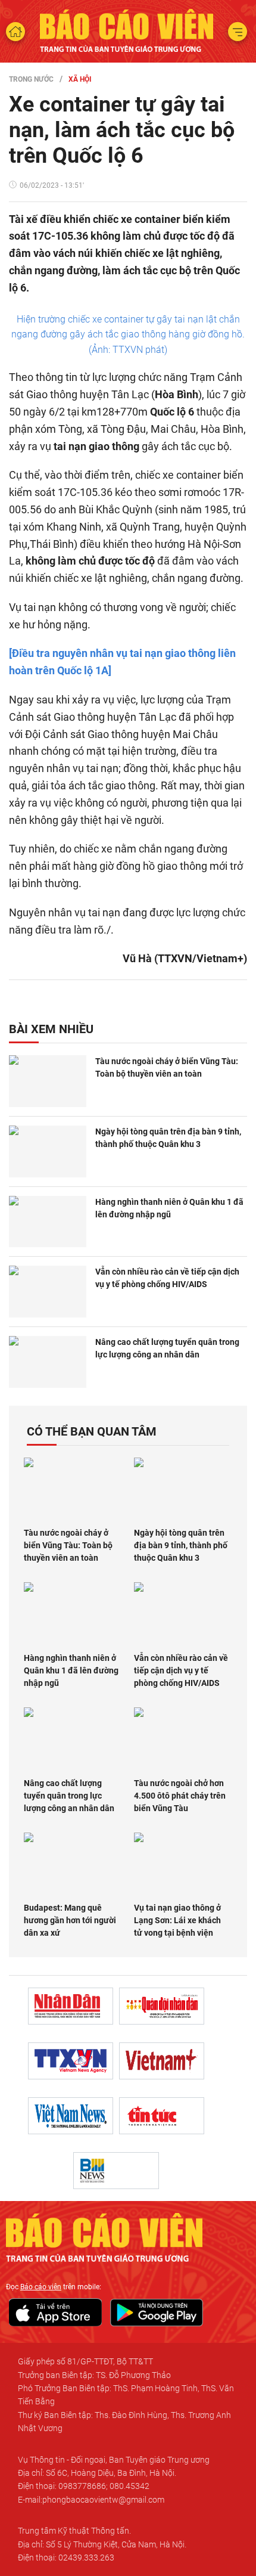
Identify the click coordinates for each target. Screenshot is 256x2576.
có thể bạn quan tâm (92, 1431)
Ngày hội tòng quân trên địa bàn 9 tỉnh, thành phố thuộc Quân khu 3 (168, 1138)
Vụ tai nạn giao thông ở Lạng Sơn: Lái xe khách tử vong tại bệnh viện (177, 1920)
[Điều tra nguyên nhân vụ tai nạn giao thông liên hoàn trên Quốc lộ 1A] (122, 662)
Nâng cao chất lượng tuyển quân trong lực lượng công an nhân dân (167, 1348)
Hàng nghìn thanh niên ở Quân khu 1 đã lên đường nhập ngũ (169, 1208)
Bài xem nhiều (51, 1029)
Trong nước (31, 79)
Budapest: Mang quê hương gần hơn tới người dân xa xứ (70, 1920)
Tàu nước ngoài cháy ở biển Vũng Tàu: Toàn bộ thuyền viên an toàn (167, 1067)
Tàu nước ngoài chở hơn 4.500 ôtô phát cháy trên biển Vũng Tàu (180, 1796)
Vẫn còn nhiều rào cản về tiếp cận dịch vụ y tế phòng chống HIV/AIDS (167, 1278)
